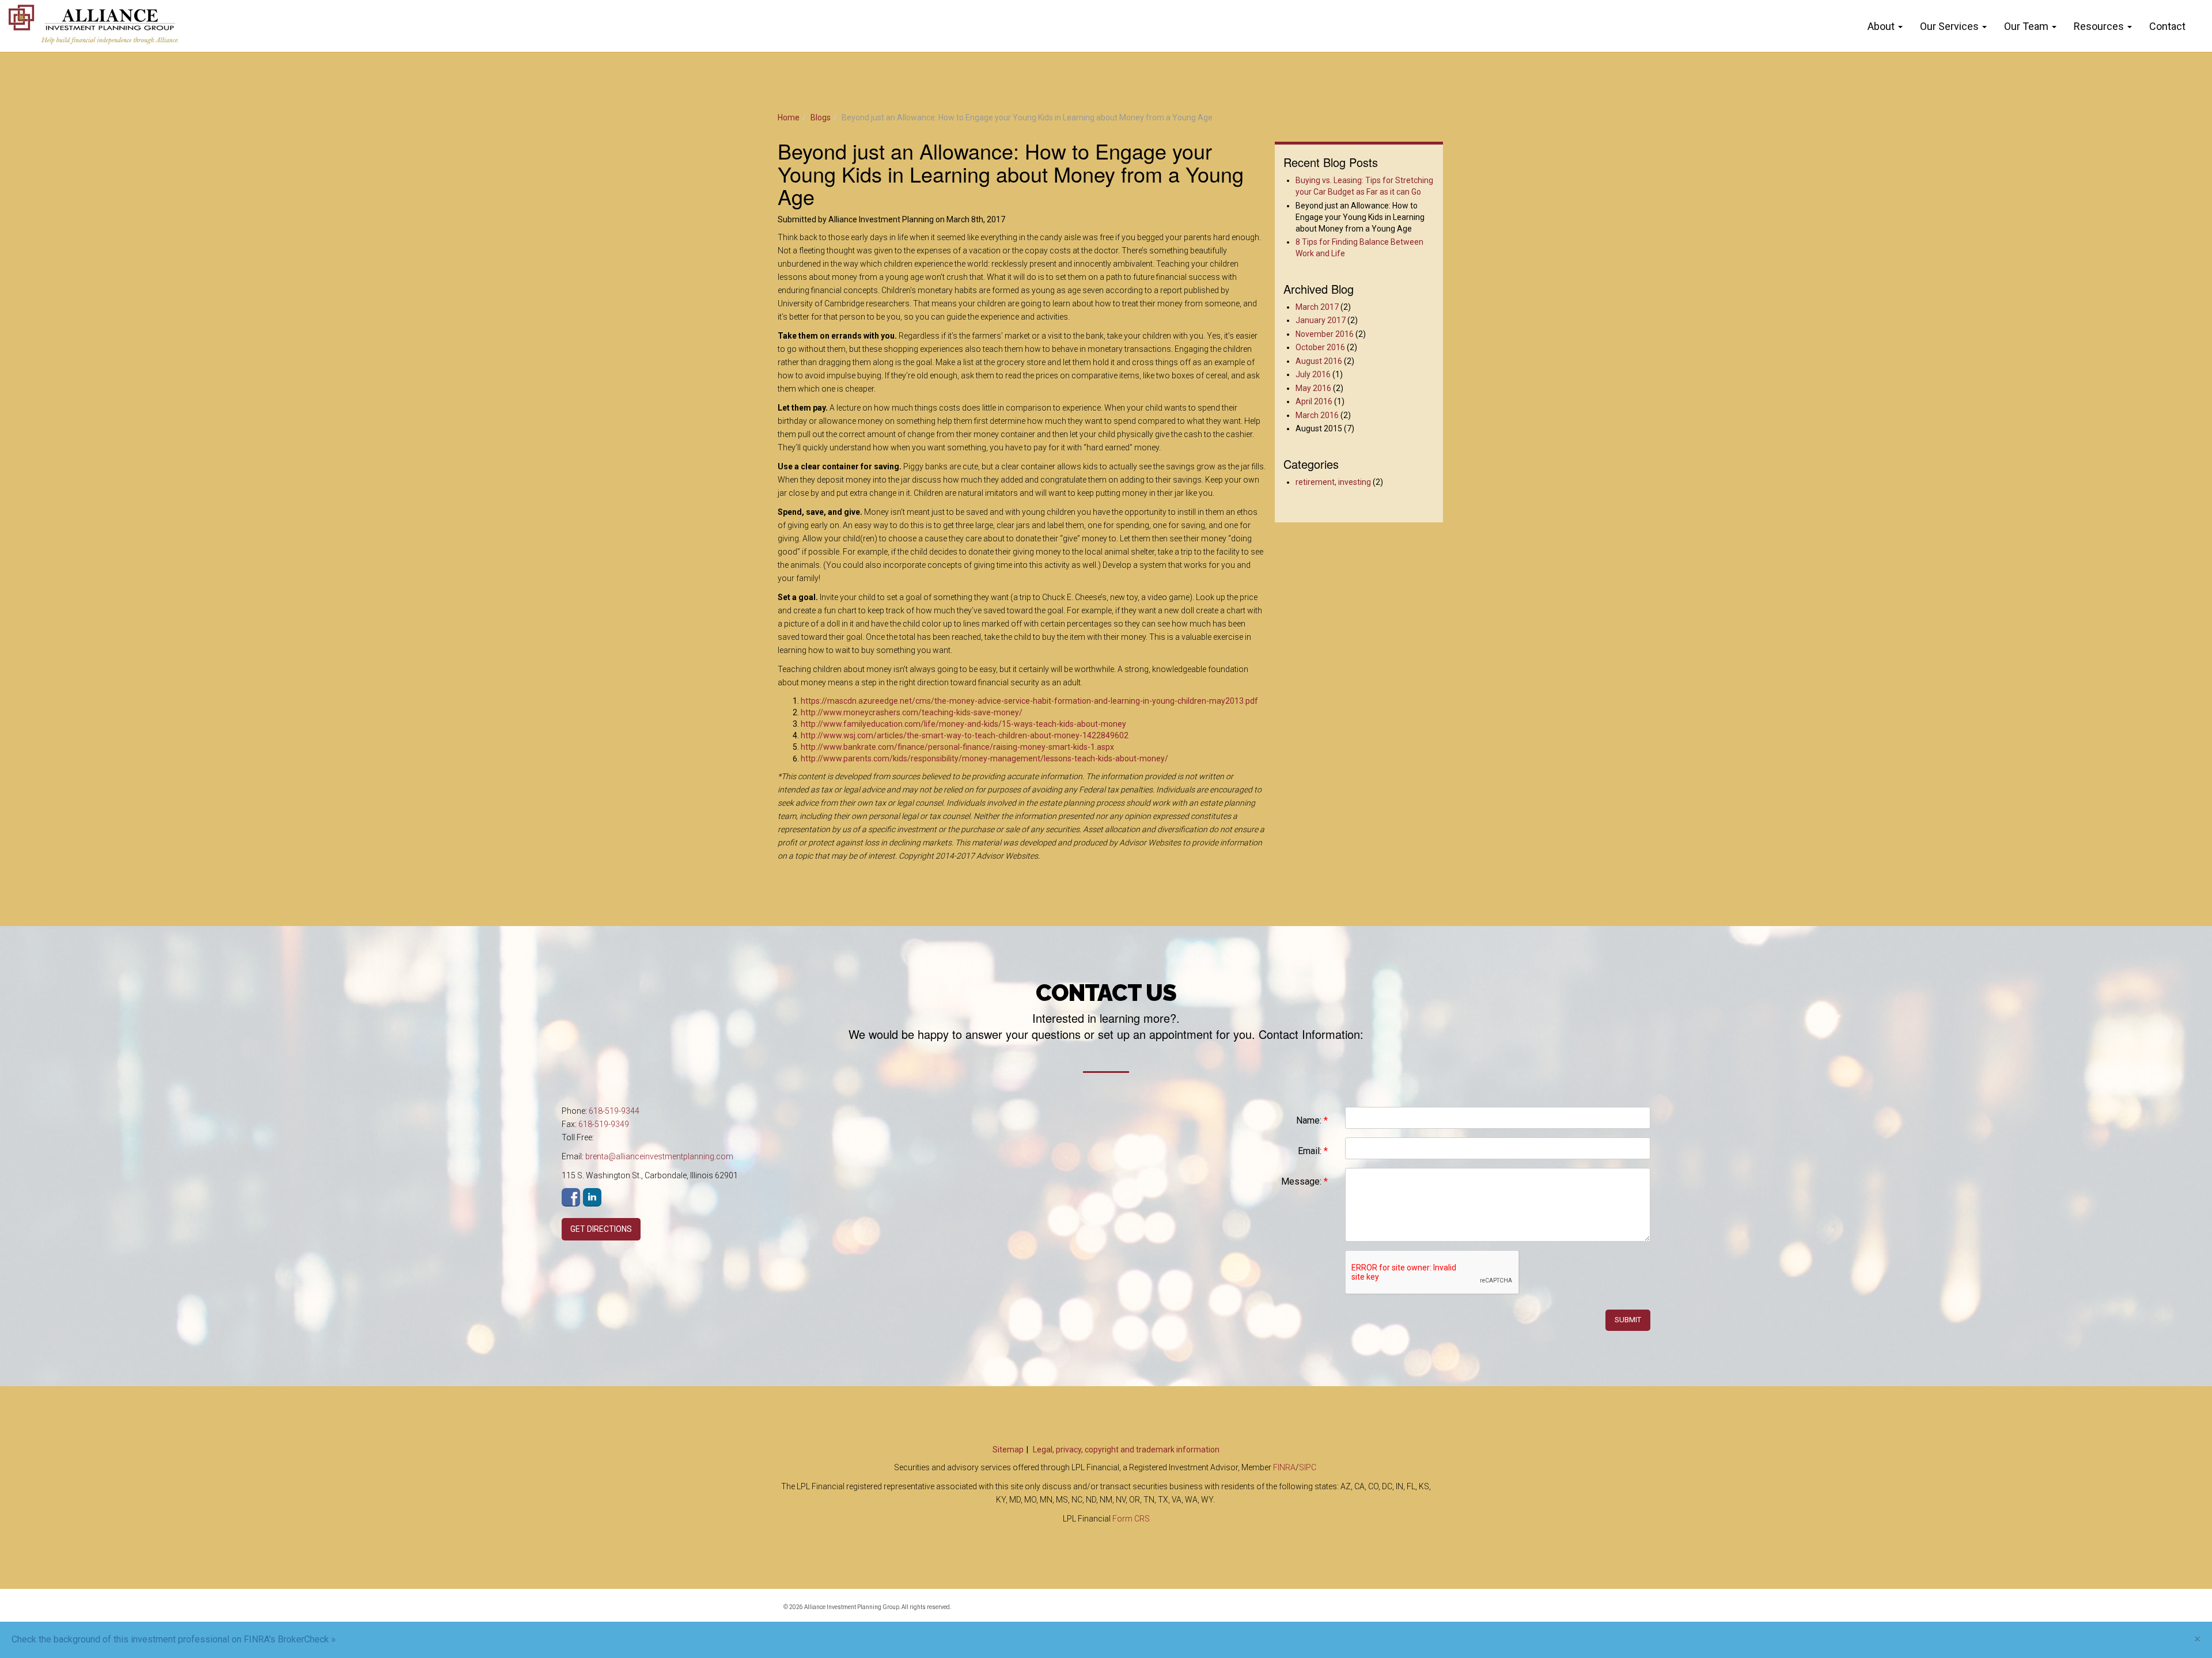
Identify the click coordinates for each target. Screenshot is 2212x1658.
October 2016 (1320, 347)
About (1881, 26)
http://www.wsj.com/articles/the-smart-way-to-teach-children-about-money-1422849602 (965, 735)
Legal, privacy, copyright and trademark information (1126, 1450)
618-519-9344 (614, 1111)
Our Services (1949, 26)
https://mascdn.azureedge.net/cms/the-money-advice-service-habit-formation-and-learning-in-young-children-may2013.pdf (1029, 701)
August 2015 (1319, 428)
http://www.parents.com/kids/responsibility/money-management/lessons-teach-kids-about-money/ (984, 758)
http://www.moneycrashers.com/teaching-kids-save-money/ (912, 712)
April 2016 (1314, 401)
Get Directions (601, 1229)
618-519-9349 (604, 1124)
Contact (2167, 26)
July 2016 (1313, 374)
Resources (2099, 26)
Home (789, 117)
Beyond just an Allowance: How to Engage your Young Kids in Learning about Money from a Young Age (1360, 217)
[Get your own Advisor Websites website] (1388, 1614)
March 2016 (1317, 415)
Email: (1313, 1151)
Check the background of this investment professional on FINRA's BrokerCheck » (174, 1639)
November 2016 (1325, 334)
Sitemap (1008, 1450)
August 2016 (1319, 361)
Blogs (821, 117)
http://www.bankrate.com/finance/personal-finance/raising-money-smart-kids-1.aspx (957, 747)
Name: (1312, 1120)
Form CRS (1131, 1519)
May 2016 (1313, 388)
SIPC (1308, 1467)
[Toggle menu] (1903, 26)
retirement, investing (1333, 482)
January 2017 (1321, 320)
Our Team (2026, 26)
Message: (1304, 1181)
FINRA (1284, 1467)
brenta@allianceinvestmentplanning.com (659, 1156)
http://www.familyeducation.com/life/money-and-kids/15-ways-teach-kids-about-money (963, 724)
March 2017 (1317, 307)
